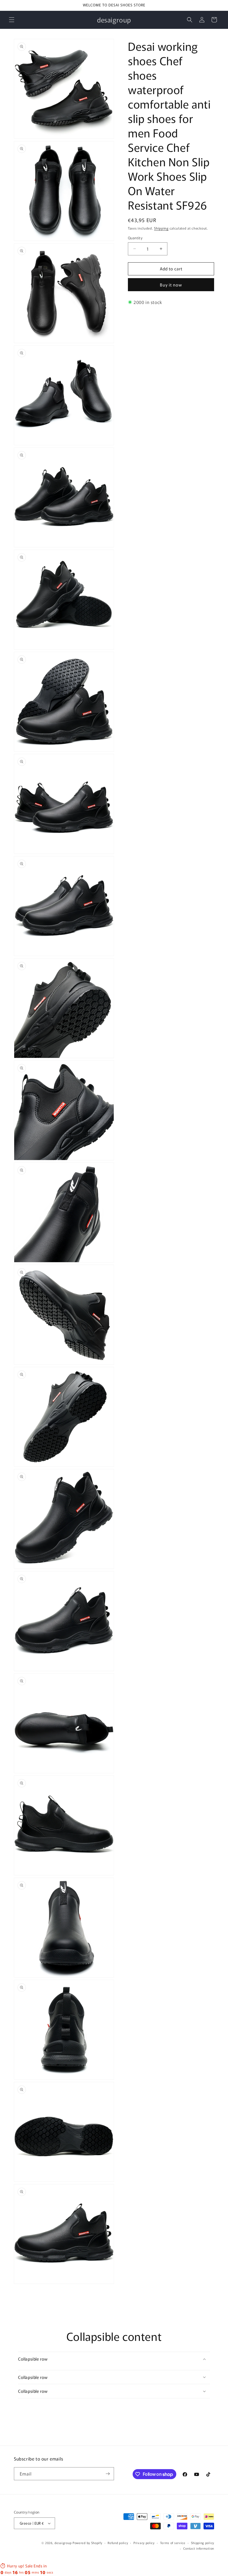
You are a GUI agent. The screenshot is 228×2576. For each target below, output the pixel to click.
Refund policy (118, 2543)
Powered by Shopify (87, 2543)
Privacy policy (144, 2543)
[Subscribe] (108, 2474)
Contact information (199, 2548)
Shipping (161, 228)
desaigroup (63, 2543)
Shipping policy (203, 2543)
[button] (12, 20)
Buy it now (171, 285)
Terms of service (173, 2543)
